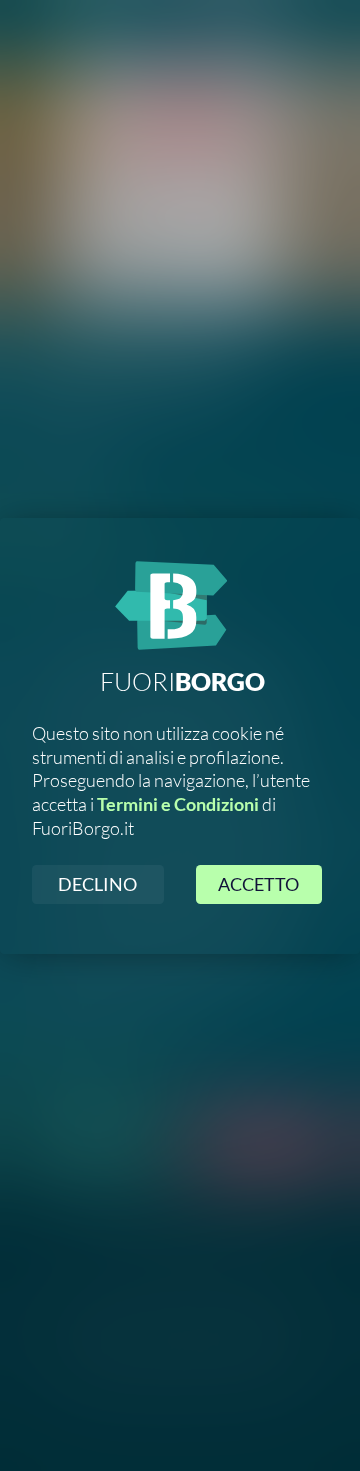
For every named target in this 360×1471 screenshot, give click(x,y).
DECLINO (97, 884)
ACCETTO (258, 884)
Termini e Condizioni (178, 804)
